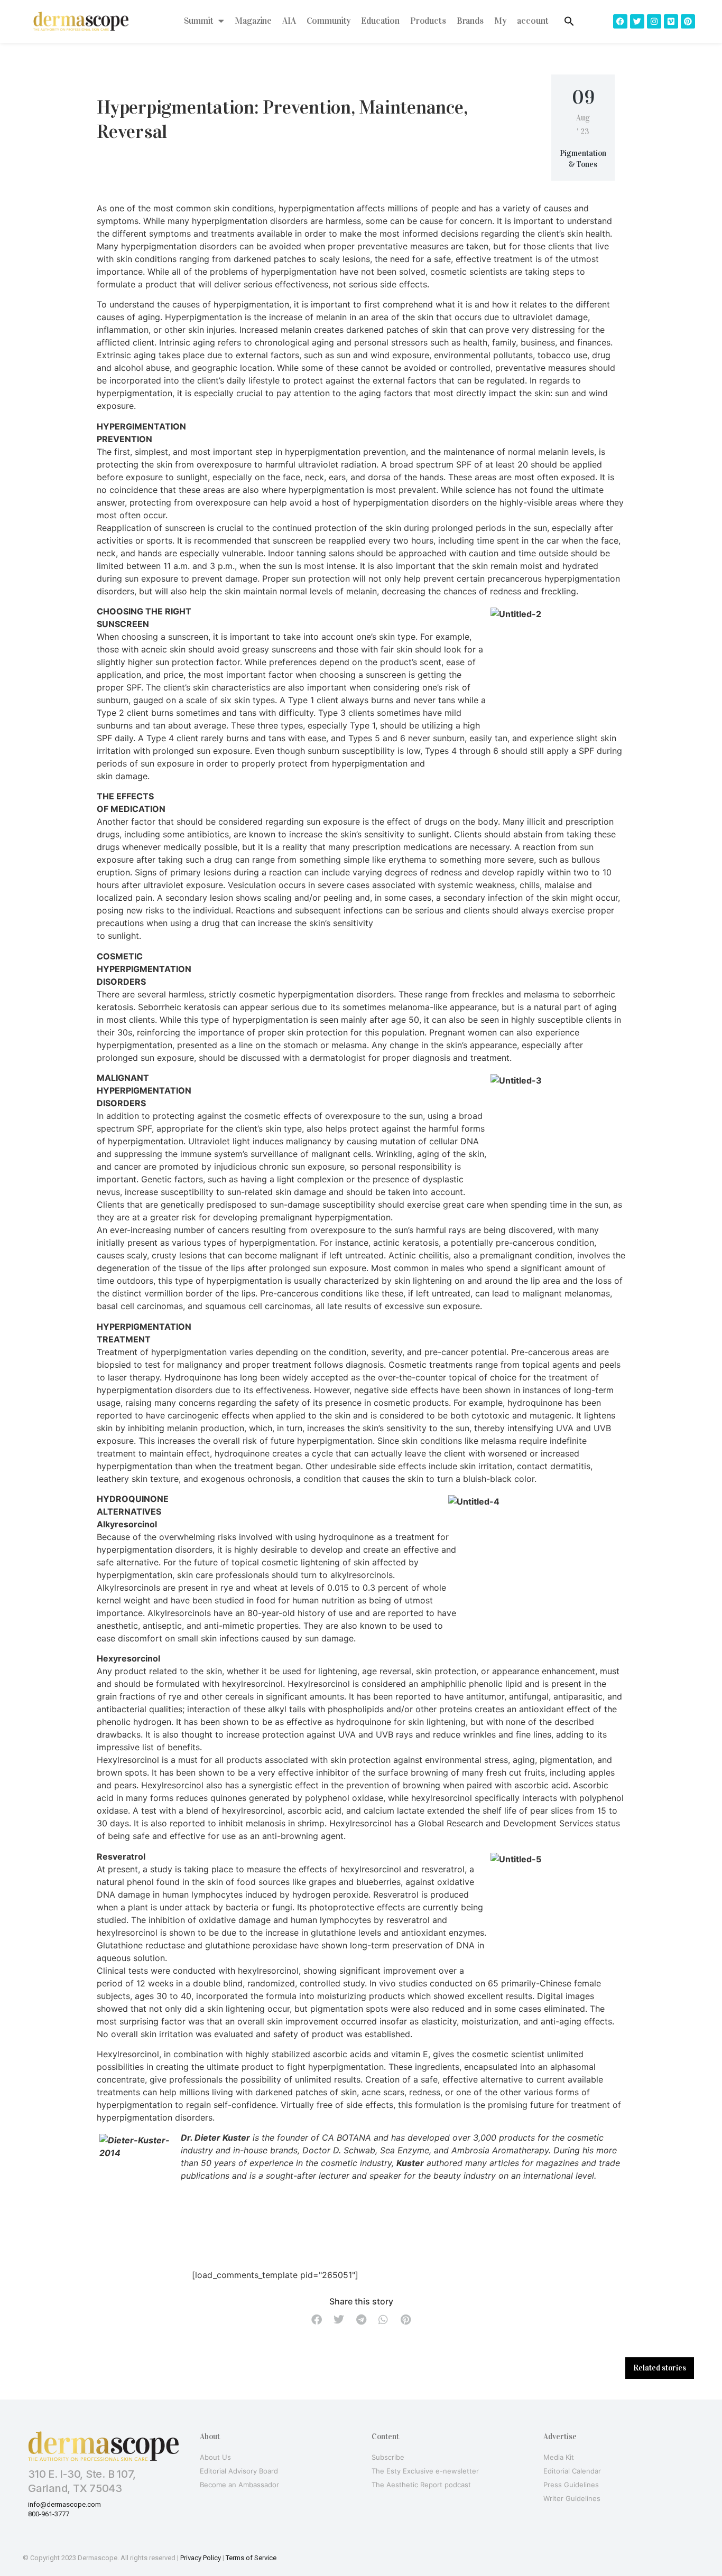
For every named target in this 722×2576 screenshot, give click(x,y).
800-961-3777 (49, 2514)
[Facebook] (620, 21)
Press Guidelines (571, 2485)
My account (521, 21)
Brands (470, 21)
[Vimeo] (671, 21)
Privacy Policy (201, 2558)
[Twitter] (637, 21)
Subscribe (388, 2457)
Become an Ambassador (239, 2485)
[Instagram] (654, 21)
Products (428, 21)
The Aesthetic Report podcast (421, 2485)
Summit (198, 21)
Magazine (253, 21)
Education (380, 21)
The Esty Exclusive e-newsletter (425, 2471)
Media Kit (559, 2457)
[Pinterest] (688, 21)
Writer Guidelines (572, 2498)
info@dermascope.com (64, 2504)
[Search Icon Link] (569, 21)
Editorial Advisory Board (239, 2471)
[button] (317, 2320)
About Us (215, 2457)
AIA (289, 21)
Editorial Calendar (572, 2471)
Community (329, 21)
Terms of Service (251, 2558)
